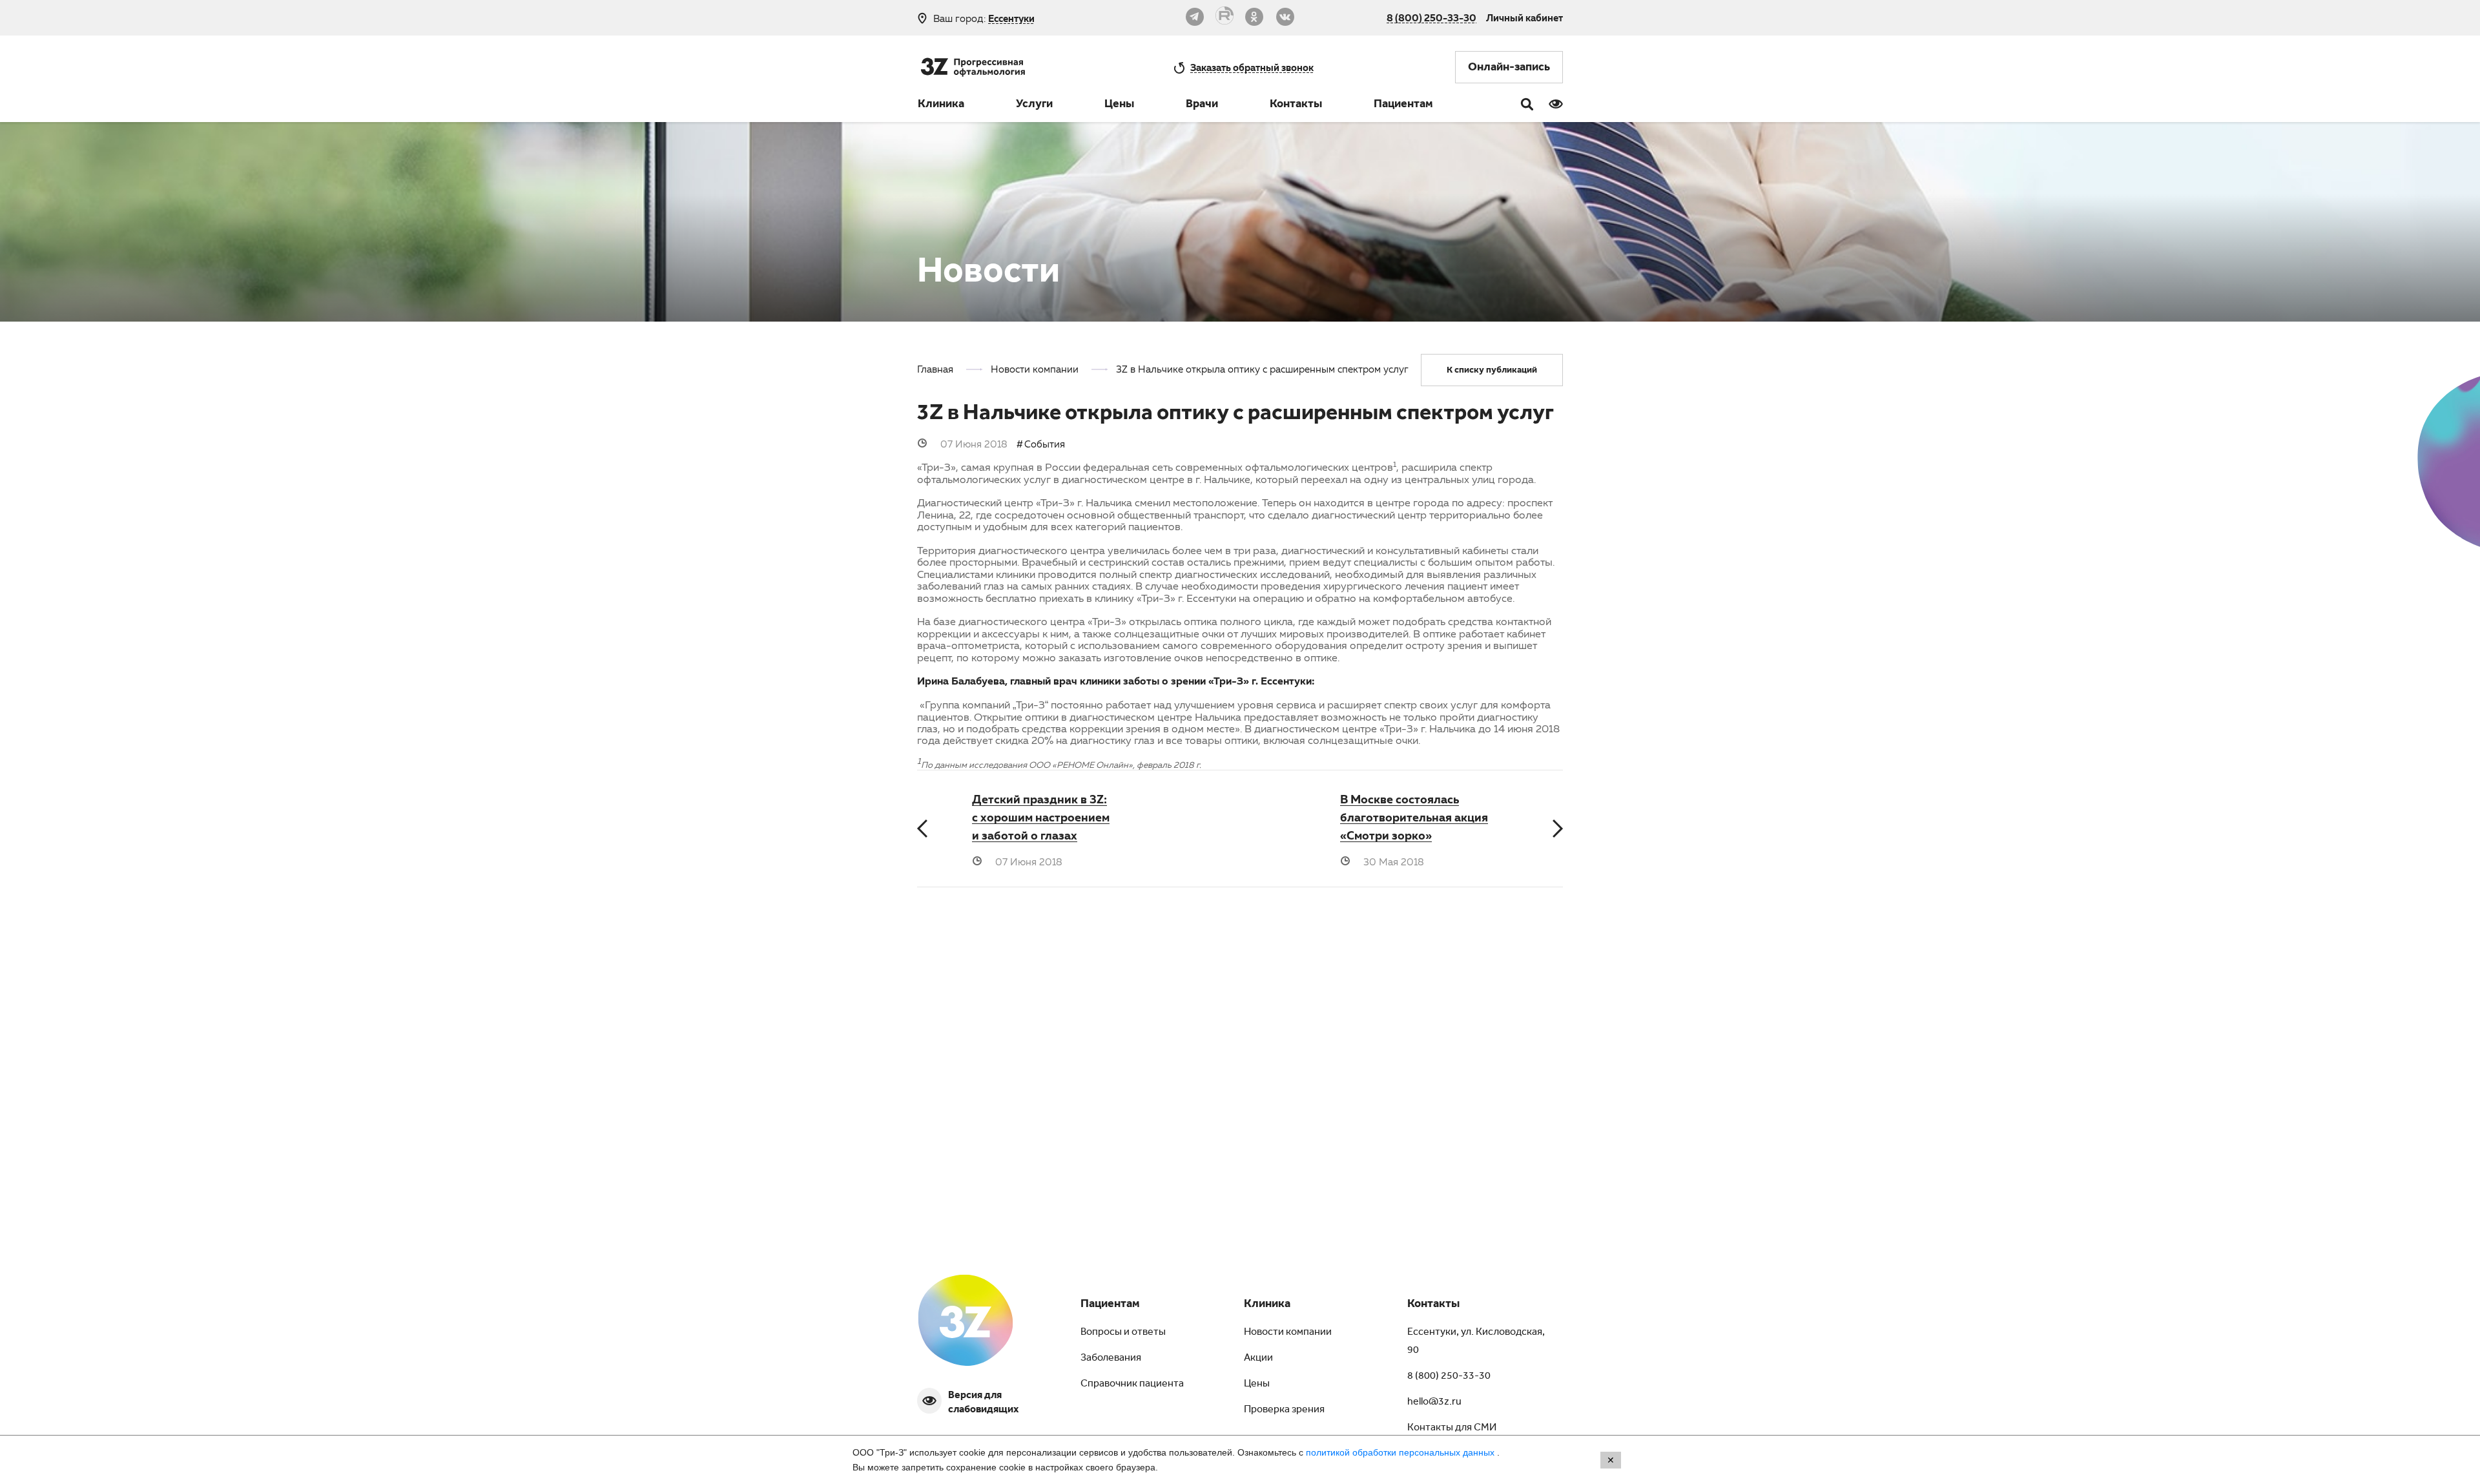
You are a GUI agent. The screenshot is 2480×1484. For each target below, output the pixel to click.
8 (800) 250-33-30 (1431, 17)
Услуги (1034, 105)
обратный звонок (1252, 67)
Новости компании (1288, 1333)
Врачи (1202, 105)
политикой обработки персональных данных (1401, 1452)
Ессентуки (1011, 18)
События (1045, 444)
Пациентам (1403, 105)
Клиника (941, 105)
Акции (1258, 1359)
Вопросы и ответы (1123, 1333)
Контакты (1296, 105)
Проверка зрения (1284, 1410)
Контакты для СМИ (1452, 1428)
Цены (1119, 105)
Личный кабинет (1524, 17)
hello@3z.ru (1434, 1403)
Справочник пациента (1132, 1385)
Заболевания (1111, 1359)
